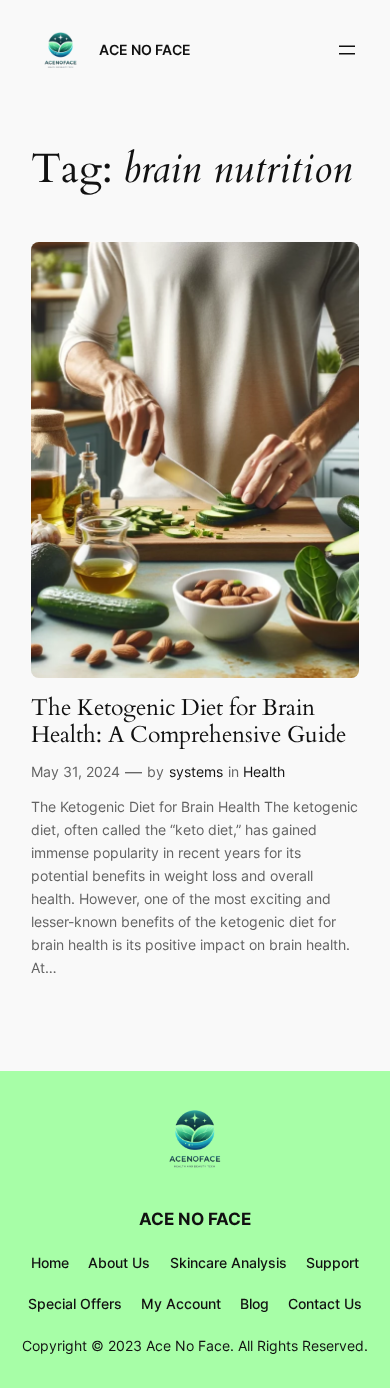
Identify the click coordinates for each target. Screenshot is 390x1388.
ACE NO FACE (145, 49)
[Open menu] (347, 50)
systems (196, 771)
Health (264, 771)
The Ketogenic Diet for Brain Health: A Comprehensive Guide (188, 721)
